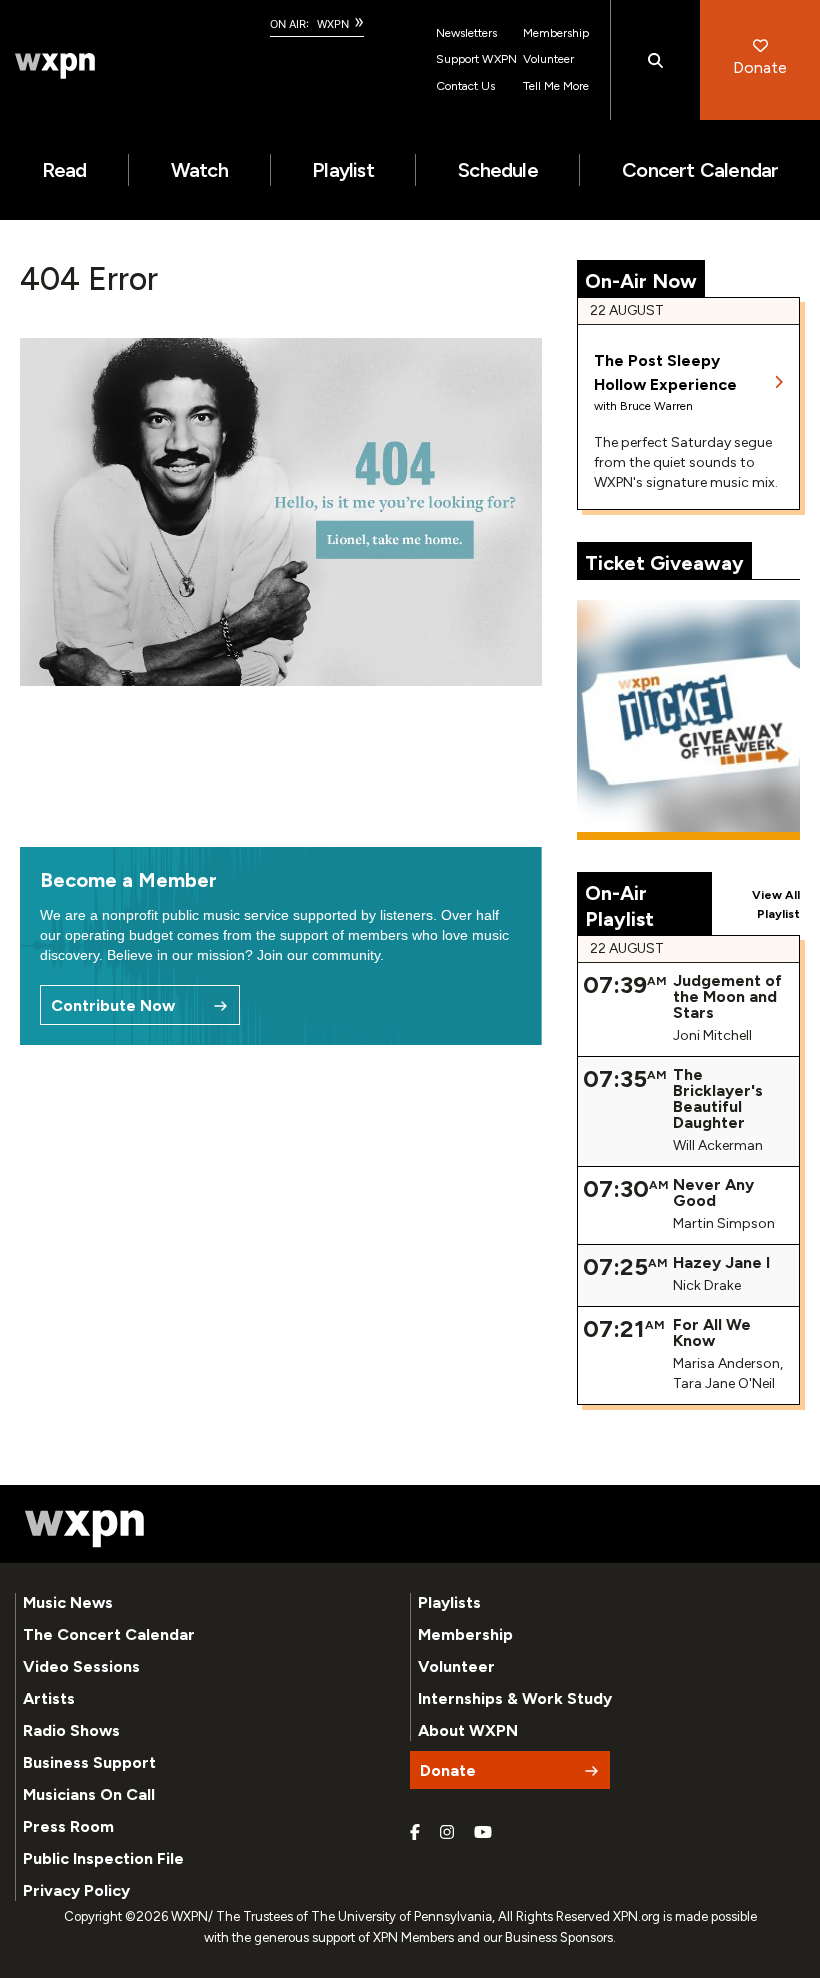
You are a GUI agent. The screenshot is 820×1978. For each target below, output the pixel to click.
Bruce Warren (656, 406)
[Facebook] (415, 1833)
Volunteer (548, 59)
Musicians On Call (89, 1794)
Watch (199, 170)
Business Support (89, 1762)
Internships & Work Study (515, 1698)
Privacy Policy (76, 1890)
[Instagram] (447, 1833)
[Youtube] (483, 1833)
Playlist (343, 170)
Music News (68, 1602)
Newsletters (466, 33)
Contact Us (465, 86)
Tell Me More (556, 86)
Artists (49, 1698)
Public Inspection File (103, 1858)
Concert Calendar (700, 170)
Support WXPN (476, 59)
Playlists (449, 1602)
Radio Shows (71, 1730)
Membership (556, 33)
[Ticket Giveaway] (689, 720)
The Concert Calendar (109, 1634)
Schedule (498, 170)
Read (64, 170)
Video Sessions (81, 1666)
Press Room (68, 1826)
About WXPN (468, 1730)
